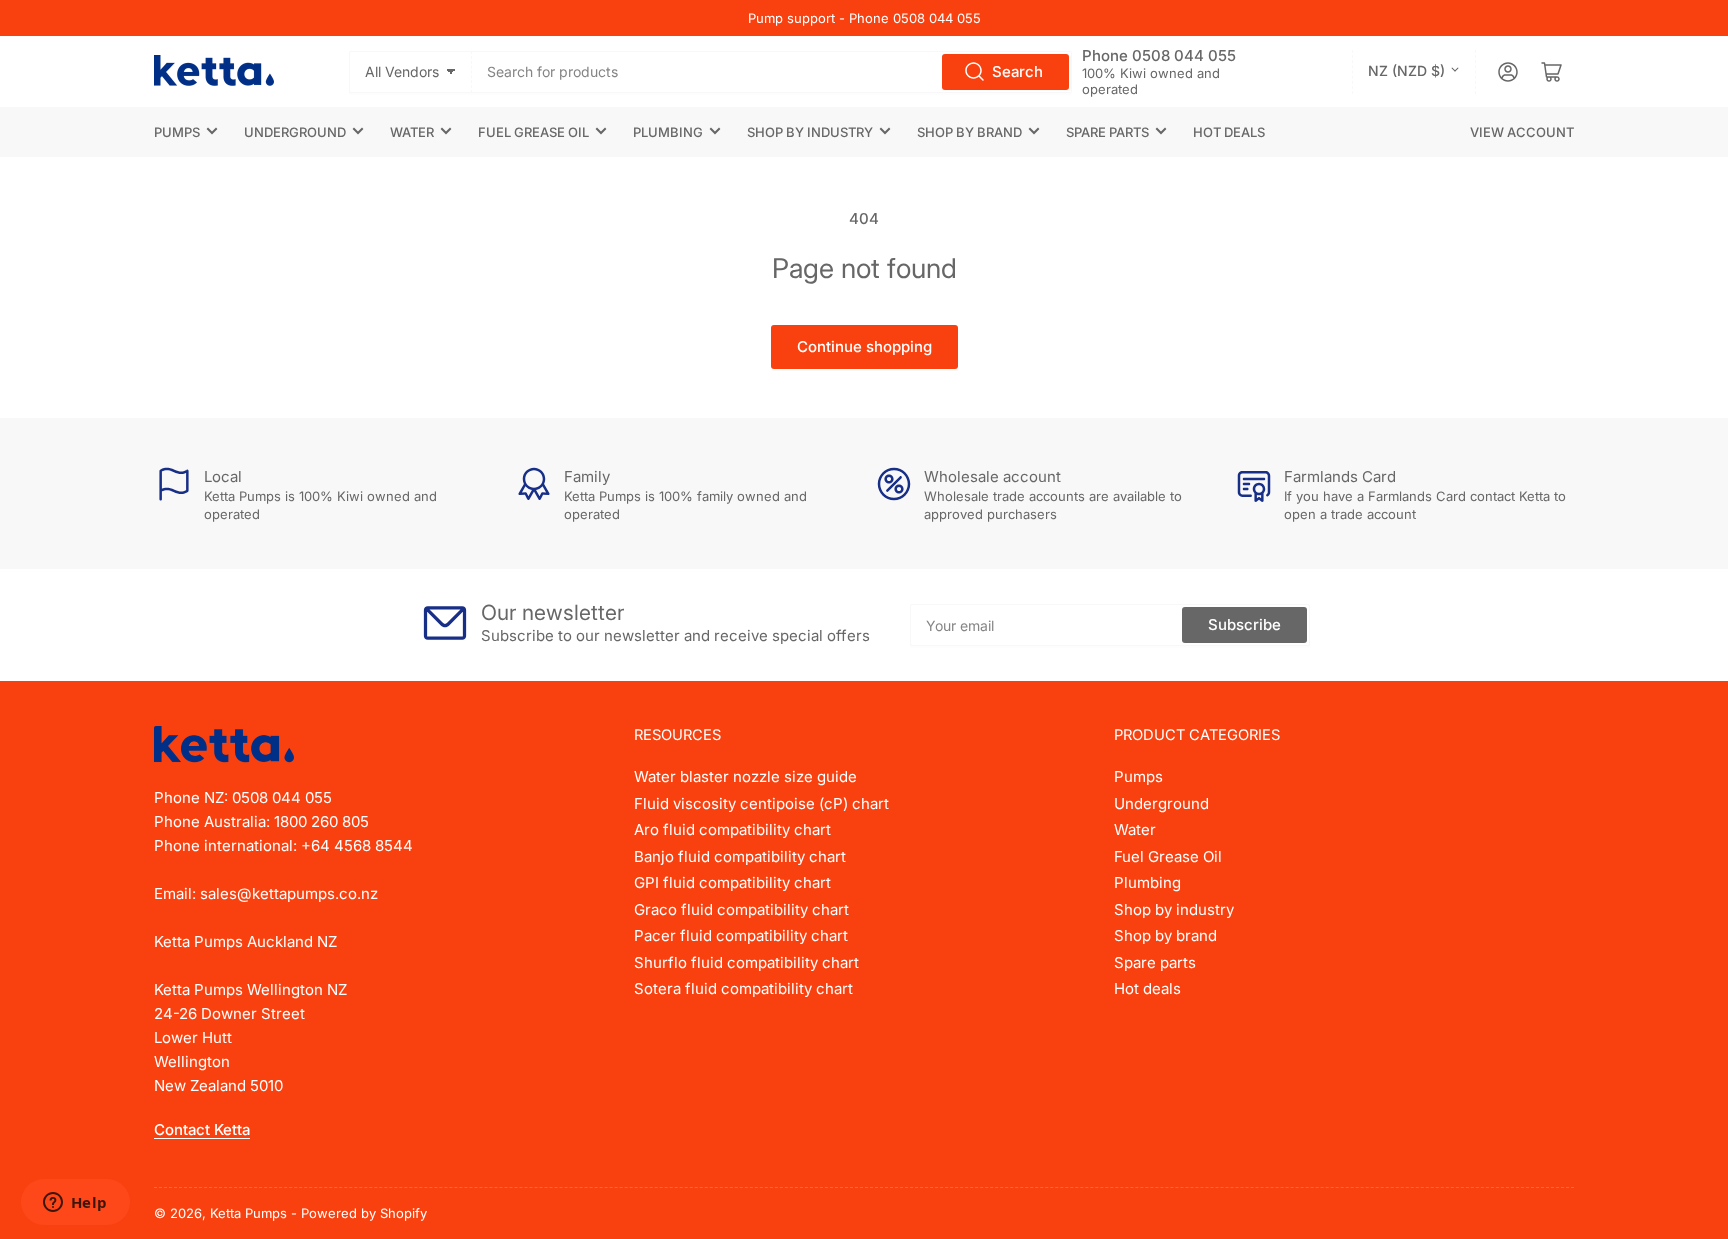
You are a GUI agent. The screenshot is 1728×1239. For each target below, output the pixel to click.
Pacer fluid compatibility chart (741, 935)
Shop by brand (969, 132)
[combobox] (772, 72)
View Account (1522, 132)
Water (412, 132)
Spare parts (1107, 132)
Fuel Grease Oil (533, 132)
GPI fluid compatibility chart (732, 882)
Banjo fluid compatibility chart (740, 856)
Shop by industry (810, 132)
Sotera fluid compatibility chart (743, 988)
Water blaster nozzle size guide (745, 776)
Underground (295, 132)
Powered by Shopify (364, 1213)
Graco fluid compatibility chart (741, 909)
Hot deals (1229, 132)
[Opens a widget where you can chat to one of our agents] (75, 1204)
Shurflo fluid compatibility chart (746, 962)
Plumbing (668, 132)
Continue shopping (864, 346)
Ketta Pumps (248, 1213)
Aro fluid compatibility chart (732, 829)
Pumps (177, 132)
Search (1017, 71)
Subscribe (1244, 624)
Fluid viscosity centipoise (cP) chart (761, 803)
